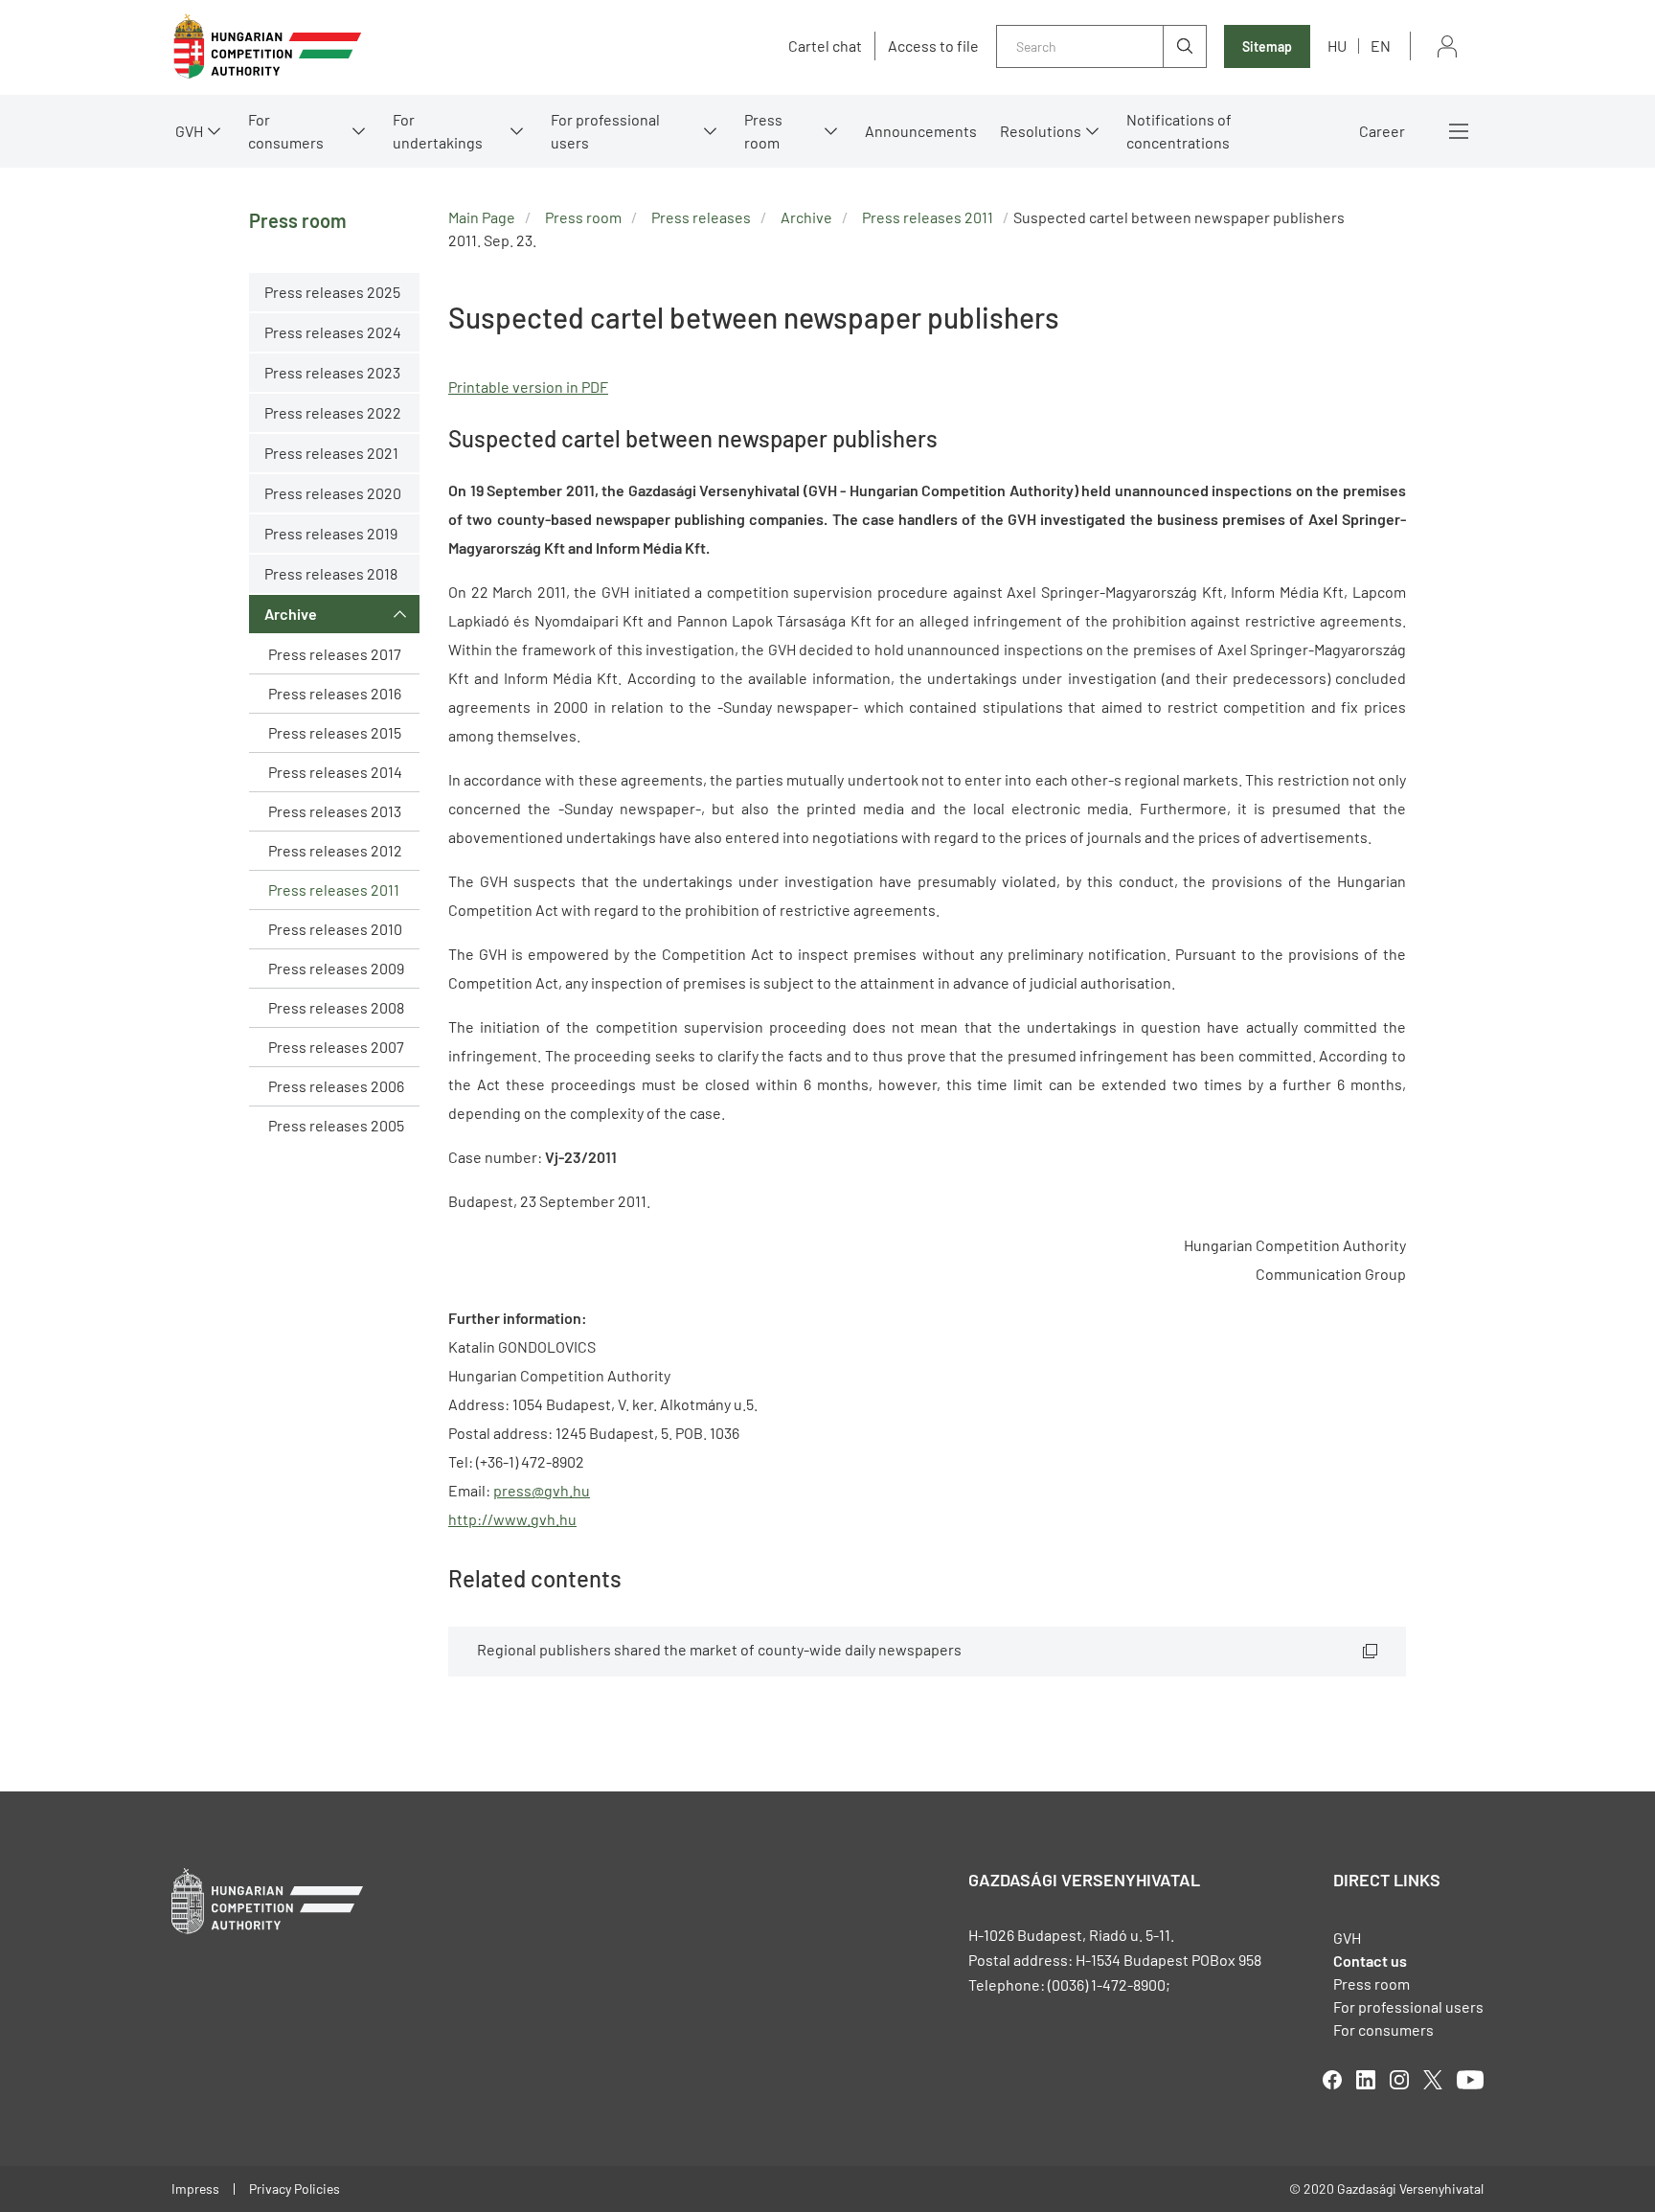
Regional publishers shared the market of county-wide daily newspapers (719, 1649)
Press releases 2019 (331, 533)
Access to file (933, 46)
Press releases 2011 (334, 889)
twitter (1433, 2080)
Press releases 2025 (332, 292)
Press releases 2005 (336, 1125)
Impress (195, 2189)
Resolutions (1041, 131)
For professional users (605, 131)
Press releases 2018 (331, 573)
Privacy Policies (295, 2189)
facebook (1332, 2080)
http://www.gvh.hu (512, 1519)
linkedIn (1366, 2080)
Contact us (1370, 1961)
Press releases (701, 217)
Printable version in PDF (528, 387)
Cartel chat (825, 46)
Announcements (921, 131)
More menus (1459, 131)
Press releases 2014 (335, 772)
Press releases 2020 (333, 493)
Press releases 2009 (336, 968)
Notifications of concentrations (1179, 131)
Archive (291, 614)
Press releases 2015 (335, 732)
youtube (1470, 2080)
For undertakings (438, 131)
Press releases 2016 (335, 693)
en (1381, 46)
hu (1337, 46)
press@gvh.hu (542, 1490)
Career (1382, 131)
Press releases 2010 (335, 929)
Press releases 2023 (332, 372)
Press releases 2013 (335, 811)
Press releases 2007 (336, 1047)
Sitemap (1267, 46)
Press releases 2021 (331, 453)
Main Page (482, 217)
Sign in (1447, 46)
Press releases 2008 (336, 1007)
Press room (763, 131)
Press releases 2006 (336, 1086)
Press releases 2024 (333, 332)
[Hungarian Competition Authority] (267, 46)
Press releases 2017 (335, 654)
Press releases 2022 (333, 412)
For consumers (1383, 2030)
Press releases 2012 (335, 850)
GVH (189, 131)
